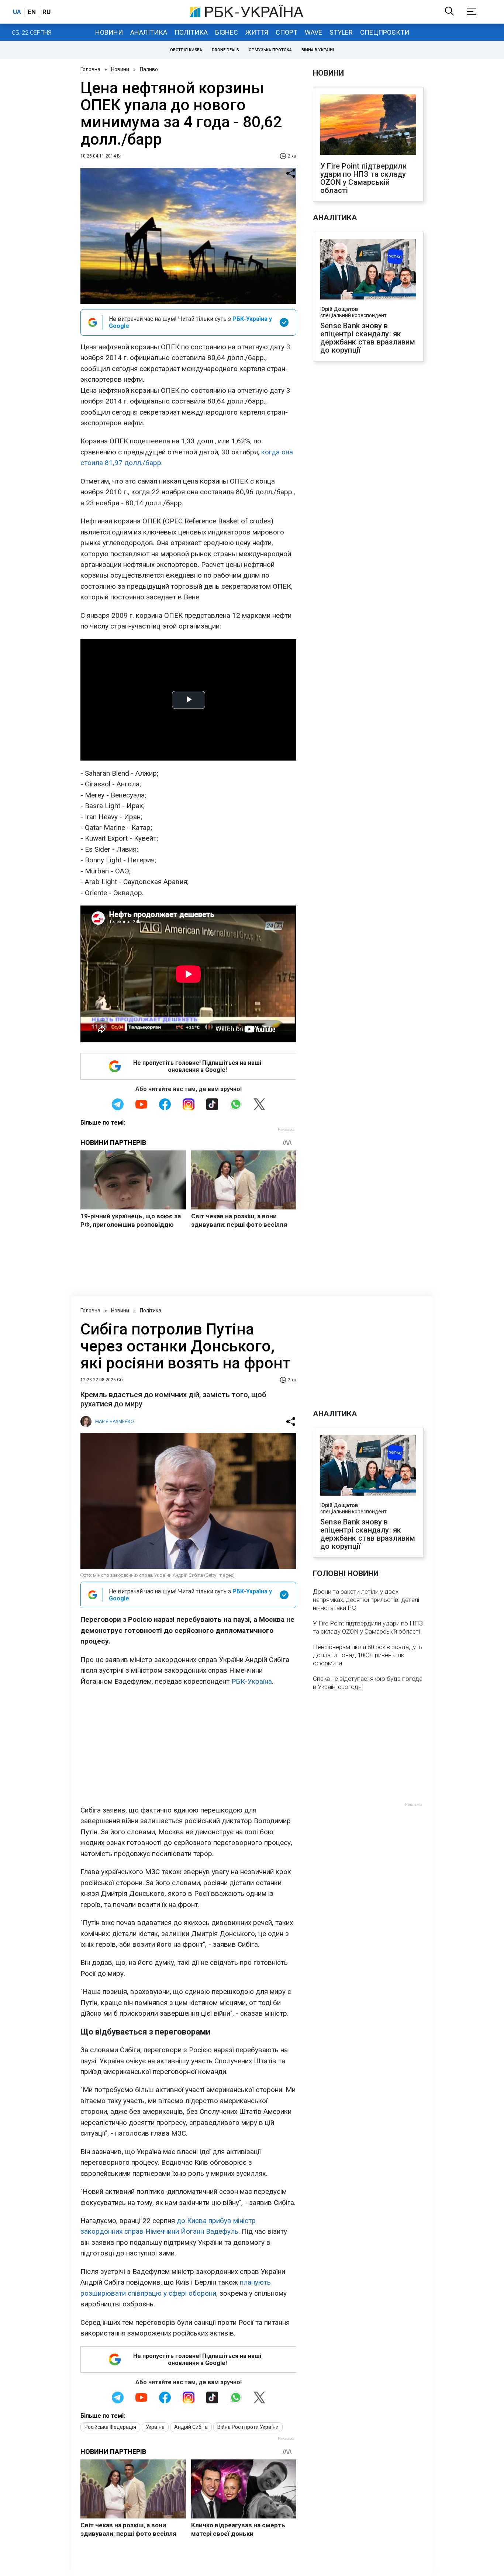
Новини (109, 32)
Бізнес (227, 32)
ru (46, 12)
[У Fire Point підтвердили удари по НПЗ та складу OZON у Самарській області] (368, 125)
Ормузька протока (270, 50)
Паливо (149, 69)
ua (17, 12)
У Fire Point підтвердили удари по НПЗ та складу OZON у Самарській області (363, 178)
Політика (191, 32)
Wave (313, 32)
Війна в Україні (318, 50)
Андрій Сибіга (191, 2427)
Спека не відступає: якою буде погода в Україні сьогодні (368, 1683)
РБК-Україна (252, 1681)
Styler (341, 32)
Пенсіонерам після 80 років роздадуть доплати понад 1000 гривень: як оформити (367, 1655)
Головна (90, 69)
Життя (257, 32)
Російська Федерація (110, 2427)
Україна (155, 2427)
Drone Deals (225, 50)
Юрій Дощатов (339, 309)
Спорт (286, 32)
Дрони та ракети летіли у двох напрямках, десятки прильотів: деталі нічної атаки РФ (366, 1600)
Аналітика (149, 32)
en (32, 12)
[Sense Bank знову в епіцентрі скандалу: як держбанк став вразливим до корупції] (368, 270)
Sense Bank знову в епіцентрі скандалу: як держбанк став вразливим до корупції (368, 338)
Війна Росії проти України (248, 2427)
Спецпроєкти (385, 32)
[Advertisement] (188, 1746)
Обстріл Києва (186, 50)
